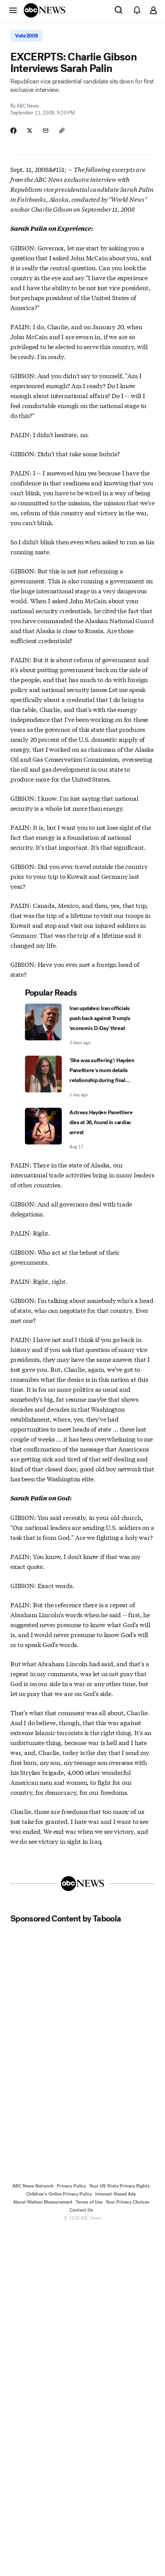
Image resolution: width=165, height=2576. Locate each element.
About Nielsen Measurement (43, 2202)
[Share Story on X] (30, 131)
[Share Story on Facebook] (13, 131)
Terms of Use (89, 2202)
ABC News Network (33, 2186)
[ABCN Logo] (45, 10)
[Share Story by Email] (46, 131)
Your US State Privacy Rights (119, 2186)
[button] (13, 10)
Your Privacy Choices (127, 2202)
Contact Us (81, 2210)
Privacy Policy (71, 2186)
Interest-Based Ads (115, 2194)
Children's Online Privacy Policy (59, 2194)
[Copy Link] (62, 131)
